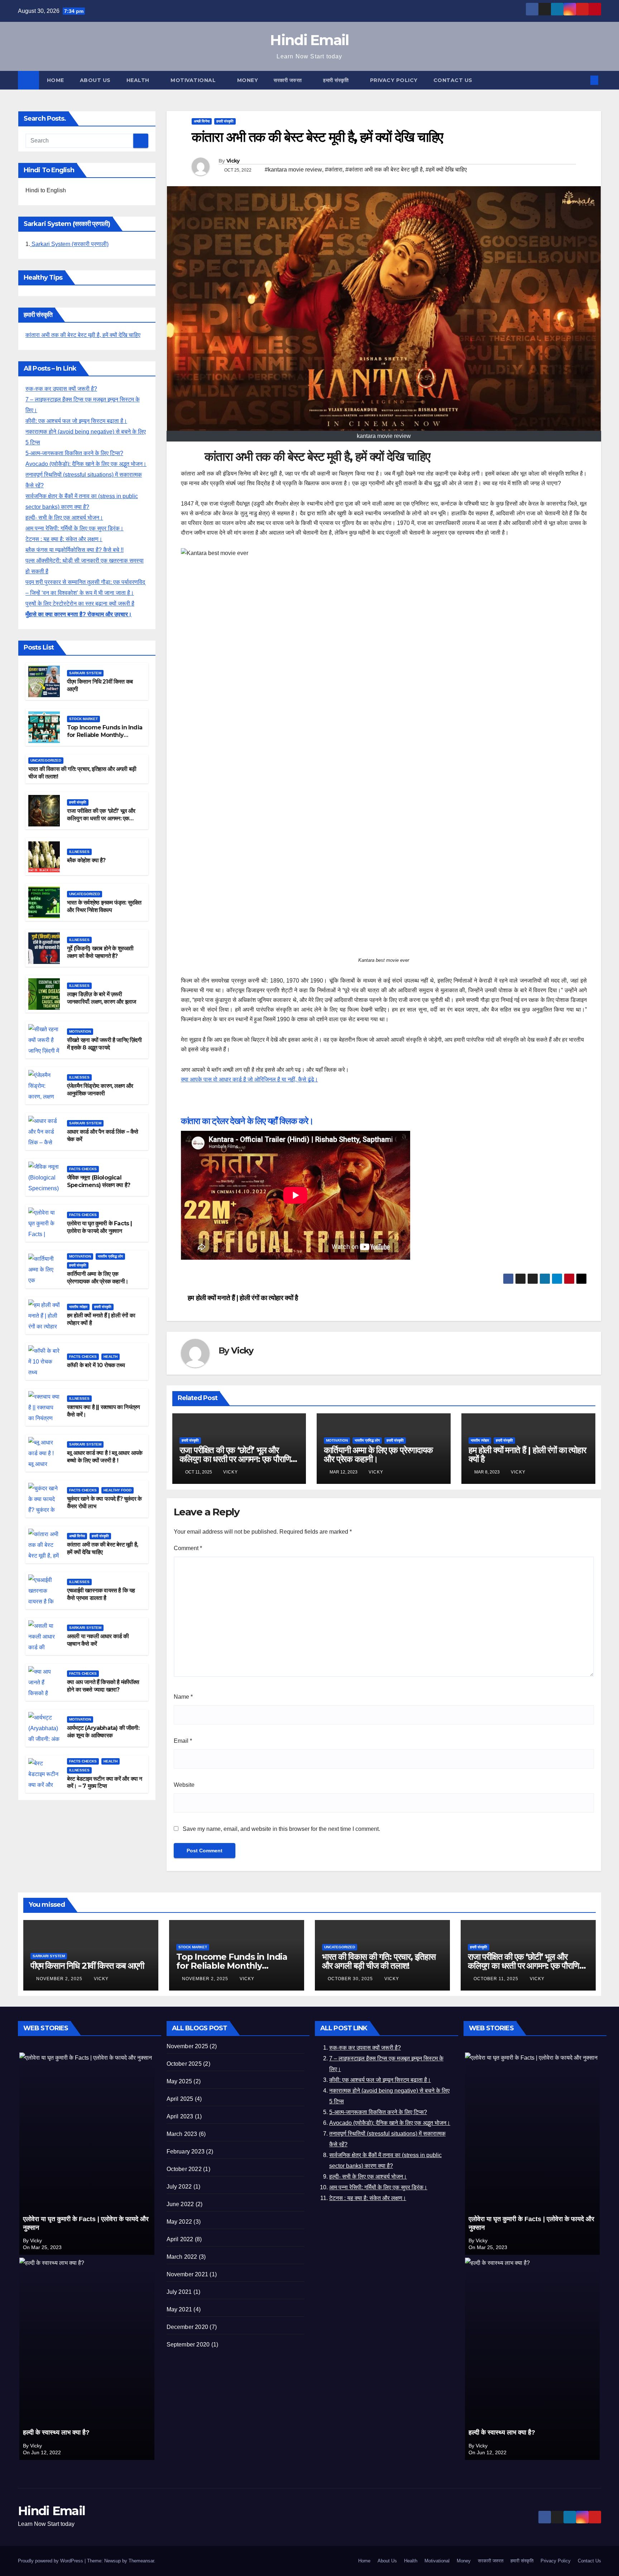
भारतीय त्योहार (78, 1307)
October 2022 (184, 2169)
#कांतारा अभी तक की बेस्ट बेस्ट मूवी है (384, 170)
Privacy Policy (394, 80)
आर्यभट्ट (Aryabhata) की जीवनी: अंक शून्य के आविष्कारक (103, 1732)
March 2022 (182, 2257)
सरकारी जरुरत (289, 80)
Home (56, 80)
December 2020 (188, 2327)
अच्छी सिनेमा (77, 1536)
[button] (582, 80)
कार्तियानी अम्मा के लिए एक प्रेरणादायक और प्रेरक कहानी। (98, 1278)
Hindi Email (309, 40)
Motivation (80, 1031)
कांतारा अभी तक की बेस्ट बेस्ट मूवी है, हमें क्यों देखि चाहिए (83, 335)
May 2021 (179, 2309)
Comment (188, 1548)
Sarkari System (85, 673)
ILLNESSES (79, 852)
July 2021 (179, 2292)
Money (248, 80)
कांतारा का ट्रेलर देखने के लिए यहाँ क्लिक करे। (247, 1121)
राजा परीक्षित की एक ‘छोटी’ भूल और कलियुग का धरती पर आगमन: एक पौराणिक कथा (101, 818)
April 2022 (180, 2239)
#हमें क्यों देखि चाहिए (446, 170)
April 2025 (180, 2099)
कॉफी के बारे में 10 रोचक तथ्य (96, 1365)
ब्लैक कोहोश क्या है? (86, 860)
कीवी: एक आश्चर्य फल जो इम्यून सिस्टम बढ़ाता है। (76, 421)
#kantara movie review (293, 170)
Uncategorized (46, 760)
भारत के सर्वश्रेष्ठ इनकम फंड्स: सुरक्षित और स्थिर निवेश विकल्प (104, 906)
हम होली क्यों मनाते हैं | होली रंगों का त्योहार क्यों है (242, 1298)
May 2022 (179, 2222)
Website (184, 1785)
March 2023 (182, 2134)
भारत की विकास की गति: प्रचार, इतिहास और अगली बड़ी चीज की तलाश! (379, 1961)
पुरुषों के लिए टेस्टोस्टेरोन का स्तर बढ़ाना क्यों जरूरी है (80, 604)
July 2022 (179, 2187)
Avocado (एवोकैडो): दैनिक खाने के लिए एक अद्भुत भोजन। (86, 464)
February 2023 (186, 2152)
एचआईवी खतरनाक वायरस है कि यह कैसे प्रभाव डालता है (101, 1594)
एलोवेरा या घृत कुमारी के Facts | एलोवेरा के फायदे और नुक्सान (100, 1227)
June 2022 (180, 2204)
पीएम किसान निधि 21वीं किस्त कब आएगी (87, 1966)
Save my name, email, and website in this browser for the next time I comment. (281, 1829)
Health (139, 80)
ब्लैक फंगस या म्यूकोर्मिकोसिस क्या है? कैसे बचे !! (75, 550)
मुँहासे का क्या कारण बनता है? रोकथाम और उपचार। (79, 614)
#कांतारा (334, 170)
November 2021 (188, 2274)
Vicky (233, 161)
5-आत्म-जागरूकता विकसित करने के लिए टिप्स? (74, 453)
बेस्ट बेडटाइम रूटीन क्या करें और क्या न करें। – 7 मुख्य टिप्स (104, 1782)
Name (183, 1697)
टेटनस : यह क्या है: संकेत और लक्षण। (64, 539)
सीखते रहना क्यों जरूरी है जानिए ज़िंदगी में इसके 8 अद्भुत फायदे (104, 1043)
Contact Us (453, 80)
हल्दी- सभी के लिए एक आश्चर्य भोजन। (64, 518)
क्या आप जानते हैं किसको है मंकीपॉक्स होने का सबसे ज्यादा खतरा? (103, 1686)
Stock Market (83, 719)
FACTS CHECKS (83, 1169)
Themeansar (141, 2561)
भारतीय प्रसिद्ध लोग (110, 1256)
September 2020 (188, 2345)
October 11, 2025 (497, 1979)
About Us (95, 80)
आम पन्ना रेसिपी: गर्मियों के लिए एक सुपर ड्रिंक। (75, 528)
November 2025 (188, 2046)
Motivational (194, 80)
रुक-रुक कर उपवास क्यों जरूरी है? (61, 389)
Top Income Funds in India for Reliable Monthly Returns (105, 735)
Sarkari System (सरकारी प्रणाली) (69, 244)
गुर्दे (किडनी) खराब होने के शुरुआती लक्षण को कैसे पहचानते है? (100, 952)
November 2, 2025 (60, 1979)
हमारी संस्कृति (337, 80)
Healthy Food (117, 1490)
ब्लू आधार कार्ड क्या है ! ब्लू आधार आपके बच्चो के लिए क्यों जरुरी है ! (105, 1457)
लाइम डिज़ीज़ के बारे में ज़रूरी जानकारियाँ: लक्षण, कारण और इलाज (101, 998)
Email (183, 1741)
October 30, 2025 (351, 1979)
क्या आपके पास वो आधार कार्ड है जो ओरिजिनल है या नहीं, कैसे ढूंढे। (249, 1079)
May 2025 (179, 2081)
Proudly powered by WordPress (51, 2561)
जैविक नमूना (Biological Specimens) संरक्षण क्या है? (99, 1181)
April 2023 (180, 2116)
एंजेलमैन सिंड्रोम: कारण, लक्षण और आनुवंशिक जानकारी (100, 1089)
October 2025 (184, 2064)
